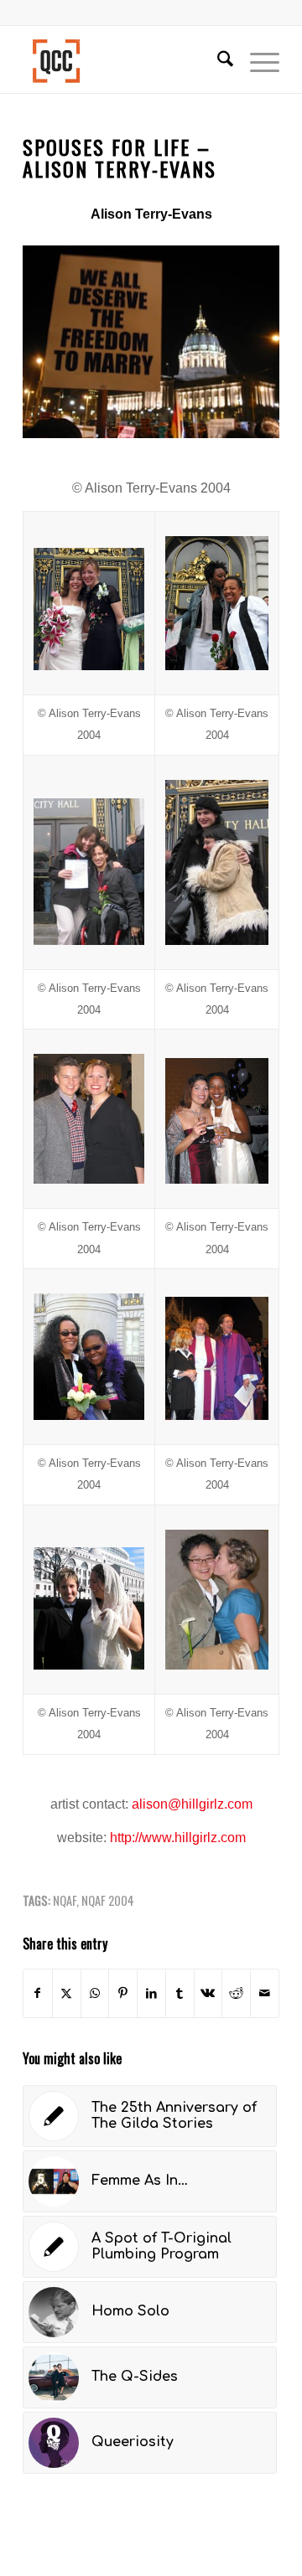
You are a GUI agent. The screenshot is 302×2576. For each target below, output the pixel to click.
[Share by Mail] (265, 1993)
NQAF (65, 1900)
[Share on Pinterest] (123, 1993)
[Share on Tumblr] (180, 1993)
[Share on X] (67, 1993)
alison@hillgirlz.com (190, 1804)
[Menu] (256, 59)
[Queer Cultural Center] (125, 59)
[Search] (217, 59)
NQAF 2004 (108, 1900)
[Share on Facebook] (38, 1993)
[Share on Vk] (208, 1993)
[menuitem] (217, 59)
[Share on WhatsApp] (95, 1993)
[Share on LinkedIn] (151, 1993)
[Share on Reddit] (236, 1993)
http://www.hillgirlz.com (176, 1838)
